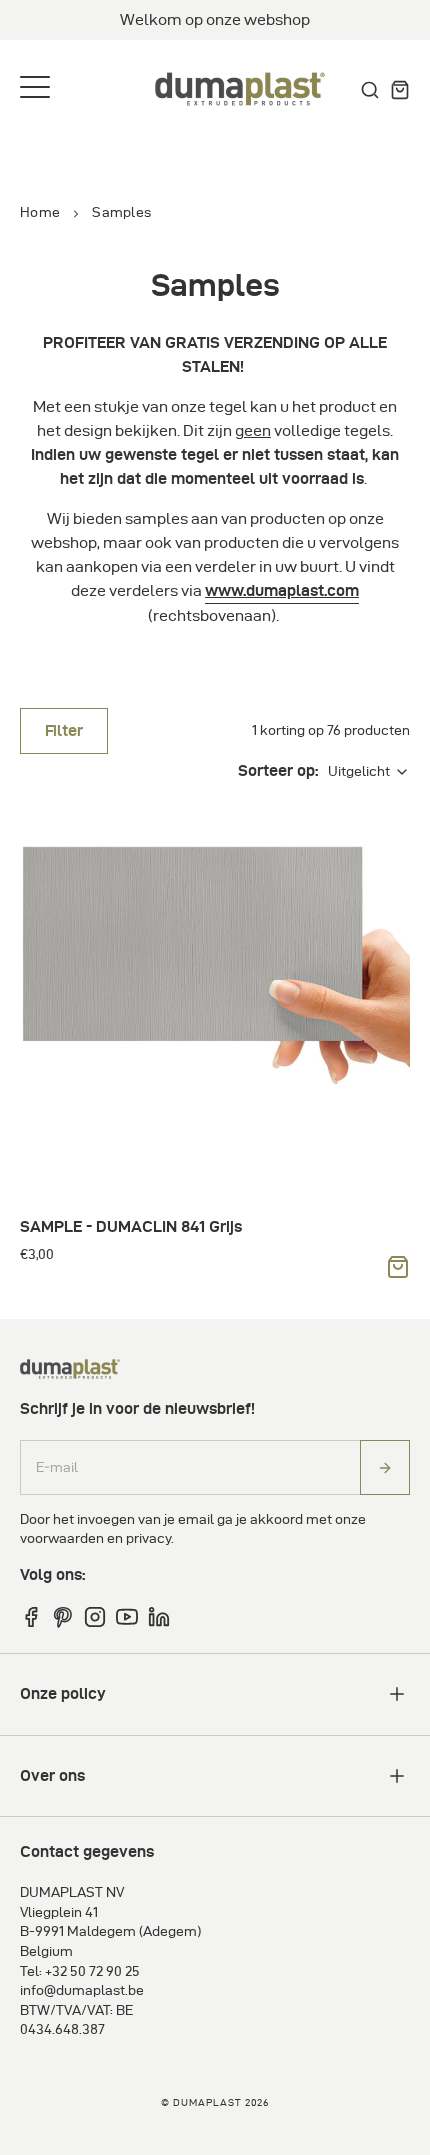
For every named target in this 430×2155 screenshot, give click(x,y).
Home (40, 212)
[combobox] (369, 772)
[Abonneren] (385, 1467)
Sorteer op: (278, 770)
